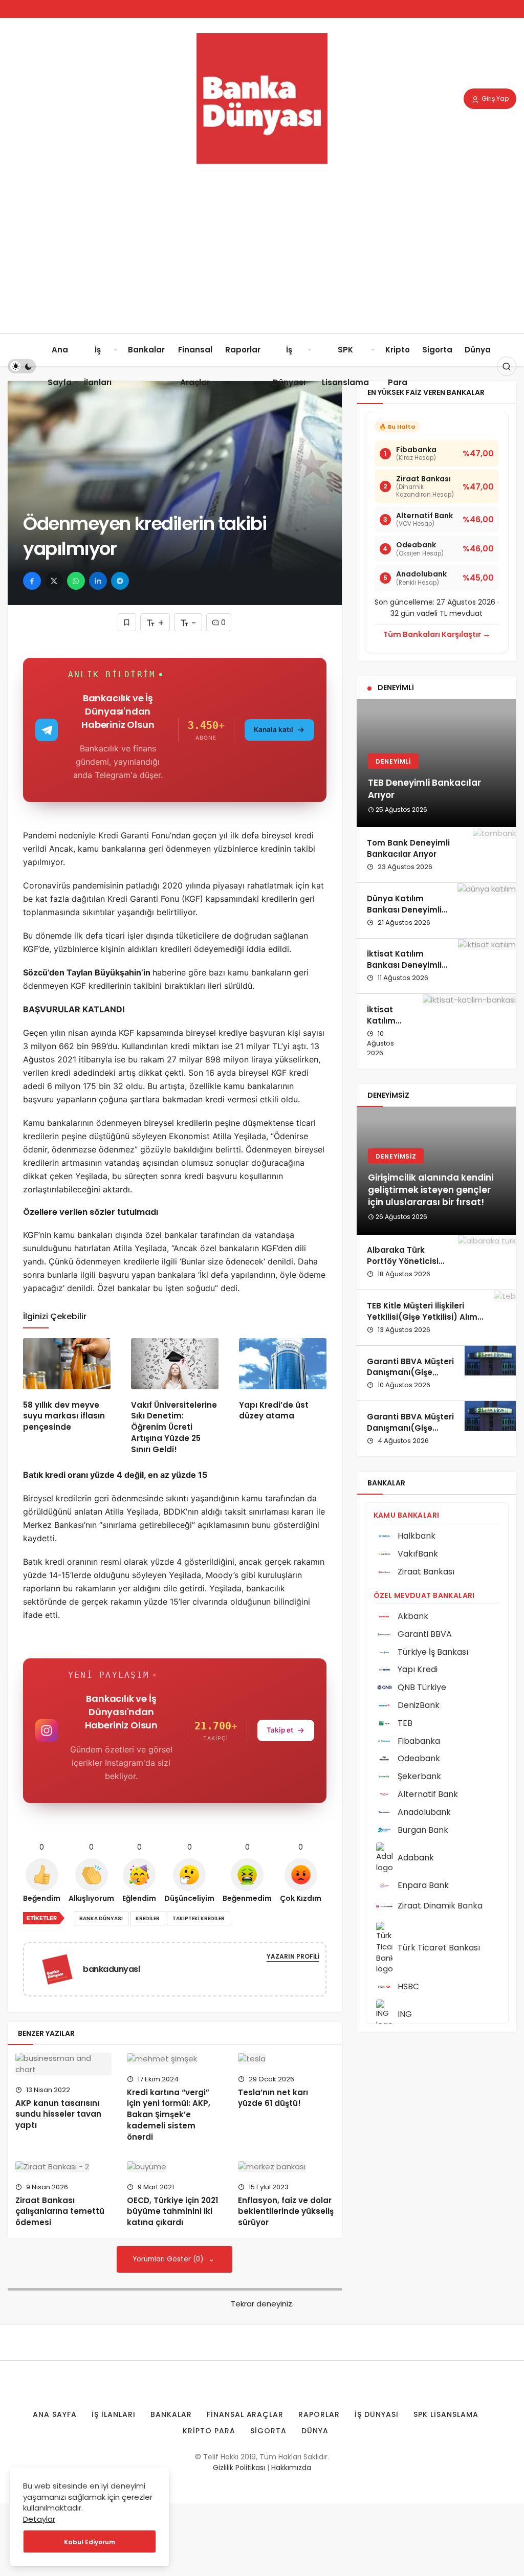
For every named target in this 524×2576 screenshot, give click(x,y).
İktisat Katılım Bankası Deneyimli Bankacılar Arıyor (404, 965)
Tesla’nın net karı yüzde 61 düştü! (273, 2098)
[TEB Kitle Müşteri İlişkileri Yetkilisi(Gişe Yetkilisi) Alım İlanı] (505, 1318)
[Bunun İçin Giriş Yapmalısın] (127, 622)
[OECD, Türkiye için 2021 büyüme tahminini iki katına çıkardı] (175, 2167)
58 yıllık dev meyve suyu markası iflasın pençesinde (64, 1416)
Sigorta (437, 350)
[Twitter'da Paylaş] (54, 581)
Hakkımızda (291, 2468)
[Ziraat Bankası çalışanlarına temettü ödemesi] (63, 2167)
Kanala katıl (274, 729)
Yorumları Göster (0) (169, 2259)
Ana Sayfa (60, 366)
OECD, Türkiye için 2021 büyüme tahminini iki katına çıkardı (172, 2212)
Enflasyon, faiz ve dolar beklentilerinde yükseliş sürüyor (286, 2212)
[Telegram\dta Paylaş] (120, 581)
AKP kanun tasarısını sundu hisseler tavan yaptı (58, 2114)
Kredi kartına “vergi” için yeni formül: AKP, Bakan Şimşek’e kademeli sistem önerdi (169, 2115)
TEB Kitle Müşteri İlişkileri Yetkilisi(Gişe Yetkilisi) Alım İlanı (422, 1317)
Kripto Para (398, 366)
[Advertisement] (262, 256)
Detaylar (39, 2519)
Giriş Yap (494, 98)
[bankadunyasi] (61, 1969)
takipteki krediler (199, 1918)
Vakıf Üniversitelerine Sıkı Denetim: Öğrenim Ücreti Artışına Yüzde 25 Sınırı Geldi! (174, 1427)
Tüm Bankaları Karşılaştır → (437, 634)
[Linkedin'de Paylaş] (98, 581)
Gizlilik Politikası (239, 2468)
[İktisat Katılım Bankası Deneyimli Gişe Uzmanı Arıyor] (469, 1031)
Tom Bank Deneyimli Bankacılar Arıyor (408, 848)
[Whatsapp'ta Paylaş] (76, 581)
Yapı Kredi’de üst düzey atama (274, 1411)
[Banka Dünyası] (262, 98)
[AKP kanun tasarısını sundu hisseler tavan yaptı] (63, 2064)
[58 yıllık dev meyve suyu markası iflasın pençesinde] (67, 1363)
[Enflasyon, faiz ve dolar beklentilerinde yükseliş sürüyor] (286, 2167)
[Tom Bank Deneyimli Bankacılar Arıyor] (494, 855)
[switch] (22, 366)
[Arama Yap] (507, 366)
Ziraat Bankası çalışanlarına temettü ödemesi (60, 2212)
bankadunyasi (111, 1969)
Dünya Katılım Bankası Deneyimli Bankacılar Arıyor (404, 910)
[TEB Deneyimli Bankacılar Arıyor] (436, 763)
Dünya (478, 350)
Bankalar (146, 350)
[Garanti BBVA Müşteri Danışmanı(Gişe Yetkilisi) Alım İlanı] (490, 1373)
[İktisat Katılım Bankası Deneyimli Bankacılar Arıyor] (487, 966)
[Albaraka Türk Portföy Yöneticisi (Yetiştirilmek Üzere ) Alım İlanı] (487, 1262)
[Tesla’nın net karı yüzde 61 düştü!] (286, 2059)
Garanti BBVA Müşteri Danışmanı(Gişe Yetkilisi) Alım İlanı (410, 1373)
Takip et (280, 1730)
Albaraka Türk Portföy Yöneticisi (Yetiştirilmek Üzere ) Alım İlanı (407, 1267)
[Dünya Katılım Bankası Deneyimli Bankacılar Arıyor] (487, 911)
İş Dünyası (289, 366)
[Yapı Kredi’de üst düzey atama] (283, 1363)
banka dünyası (101, 1918)
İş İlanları (98, 366)
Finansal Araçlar (195, 366)
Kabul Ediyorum (90, 2542)
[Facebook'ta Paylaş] (32, 581)
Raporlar (243, 350)
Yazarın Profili (293, 1956)
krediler (148, 1918)
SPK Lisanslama (345, 366)
